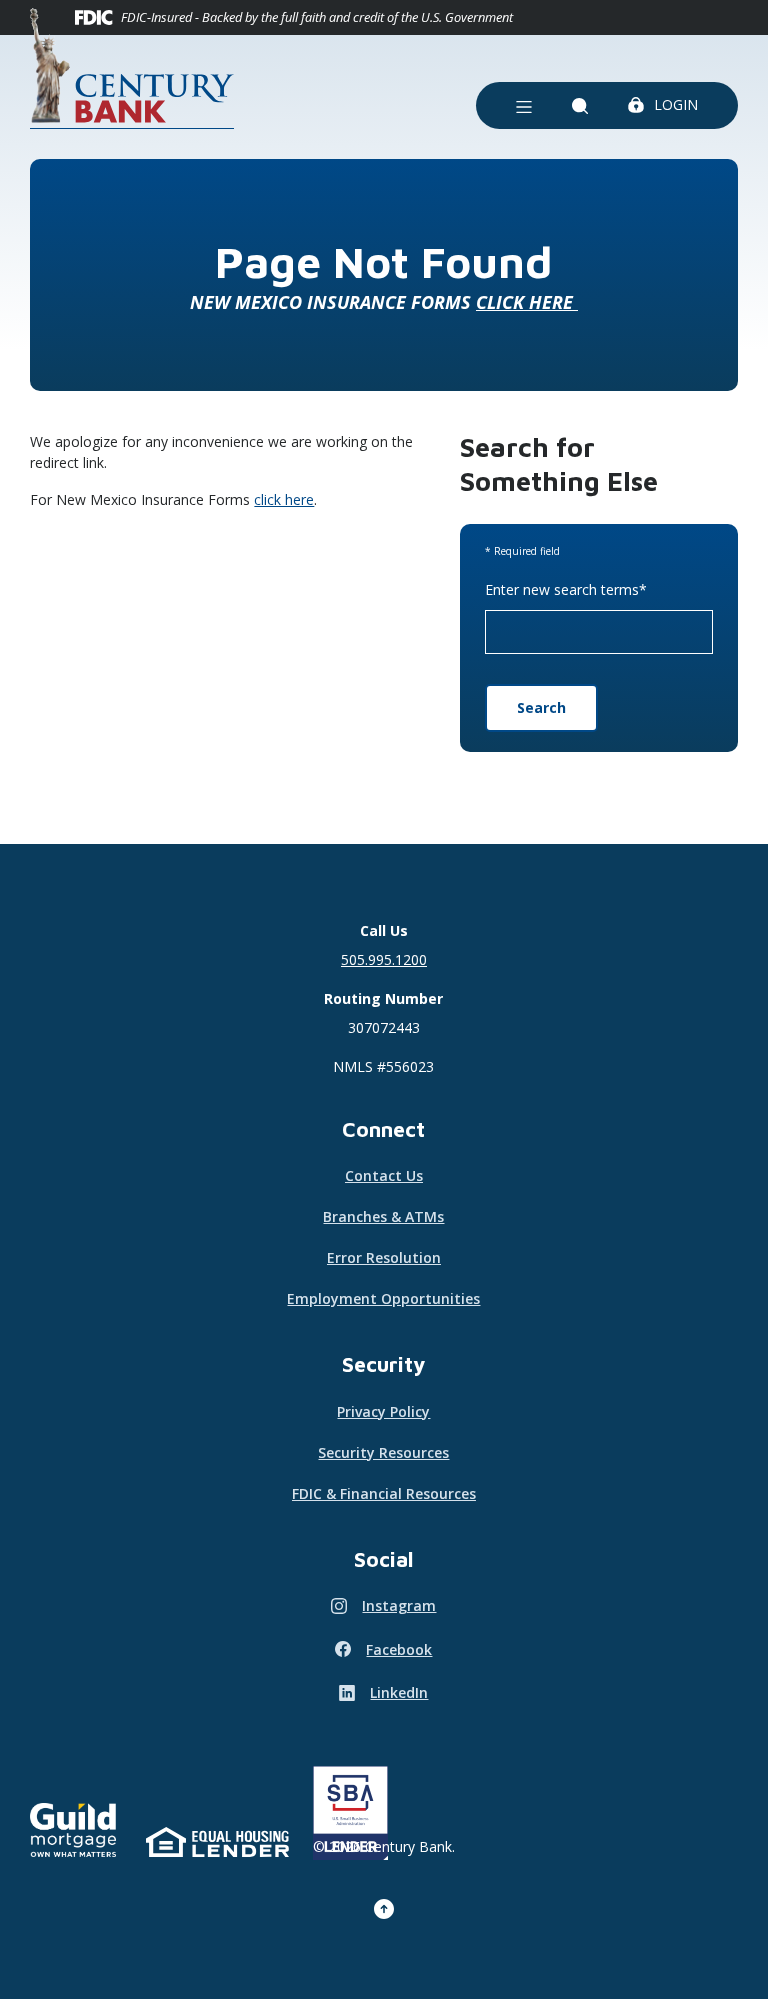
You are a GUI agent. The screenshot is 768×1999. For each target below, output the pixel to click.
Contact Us (384, 1175)
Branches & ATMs (383, 1216)
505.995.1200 (384, 959)
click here (284, 499)
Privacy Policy (383, 1411)
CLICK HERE (527, 302)
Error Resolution (384, 1257)
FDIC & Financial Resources (384, 1493)
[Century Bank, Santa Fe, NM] (132, 68)
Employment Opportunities (383, 1298)
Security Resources (383, 1452)
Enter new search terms (566, 589)
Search (541, 707)
